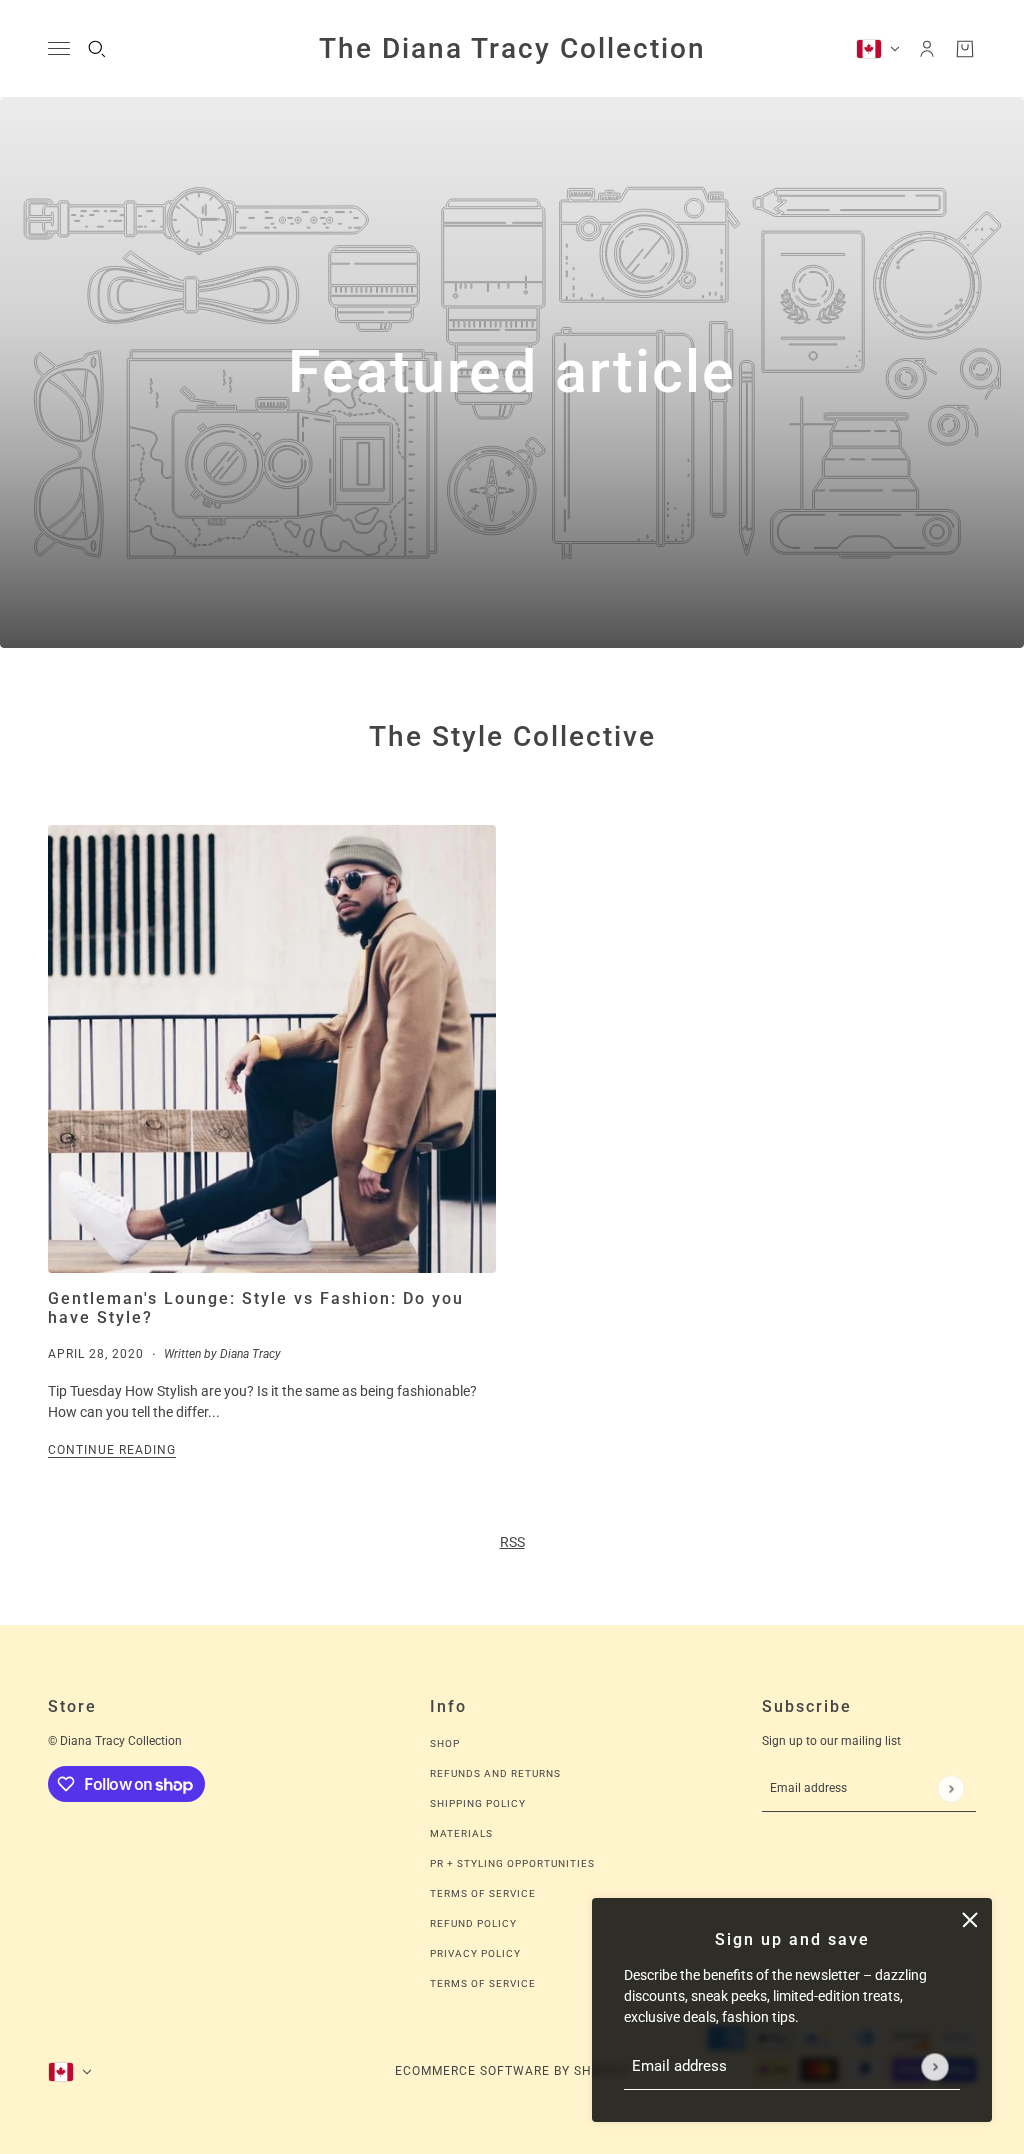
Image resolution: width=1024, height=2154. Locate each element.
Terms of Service (483, 1893)
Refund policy (473, 1923)
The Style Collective (512, 736)
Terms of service (483, 1983)
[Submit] (934, 2066)
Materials (461, 1833)
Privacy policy (475, 1953)
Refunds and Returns (495, 1773)
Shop (445, 1743)
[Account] (927, 49)
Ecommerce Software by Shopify (512, 2071)
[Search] (97, 49)
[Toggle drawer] (59, 48)
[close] (970, 1920)
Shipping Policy (478, 1803)
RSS (512, 1542)
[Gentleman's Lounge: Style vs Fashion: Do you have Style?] (272, 1049)
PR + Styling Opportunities (512, 1863)
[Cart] (965, 49)
